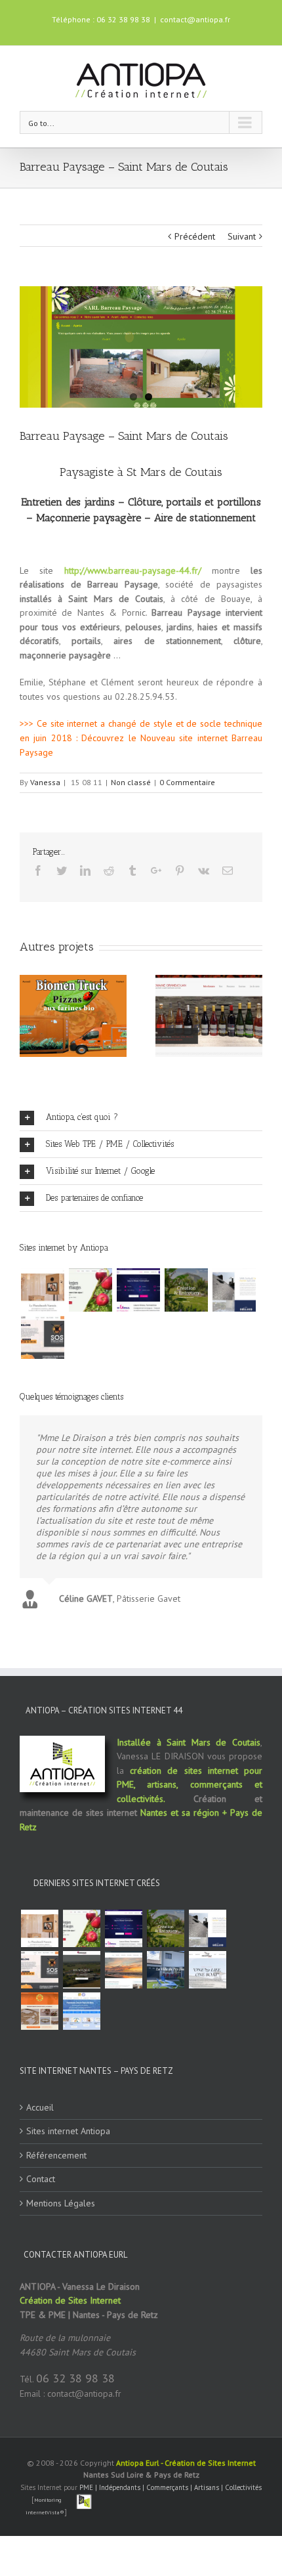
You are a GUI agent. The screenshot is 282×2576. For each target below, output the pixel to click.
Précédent (195, 236)
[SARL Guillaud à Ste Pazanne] (234, 1290)
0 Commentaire (187, 782)
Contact (41, 2179)
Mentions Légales (61, 2203)
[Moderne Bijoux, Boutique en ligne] (39, 2011)
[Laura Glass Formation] (138, 1290)
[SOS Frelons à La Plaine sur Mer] (42, 1337)
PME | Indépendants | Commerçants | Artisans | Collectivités (171, 2487)
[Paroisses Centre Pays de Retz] (81, 2011)
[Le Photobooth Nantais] (42, 1290)
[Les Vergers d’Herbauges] (90, 1290)
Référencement (56, 2155)
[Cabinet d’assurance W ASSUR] (123, 1970)
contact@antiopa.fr (195, 19)
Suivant (242, 236)
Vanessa (45, 782)
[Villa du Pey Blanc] (165, 1970)
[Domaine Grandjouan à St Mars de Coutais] (81, 1970)
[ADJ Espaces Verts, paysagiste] (186, 1290)
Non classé (131, 782)
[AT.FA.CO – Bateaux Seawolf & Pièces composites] (207, 1970)
